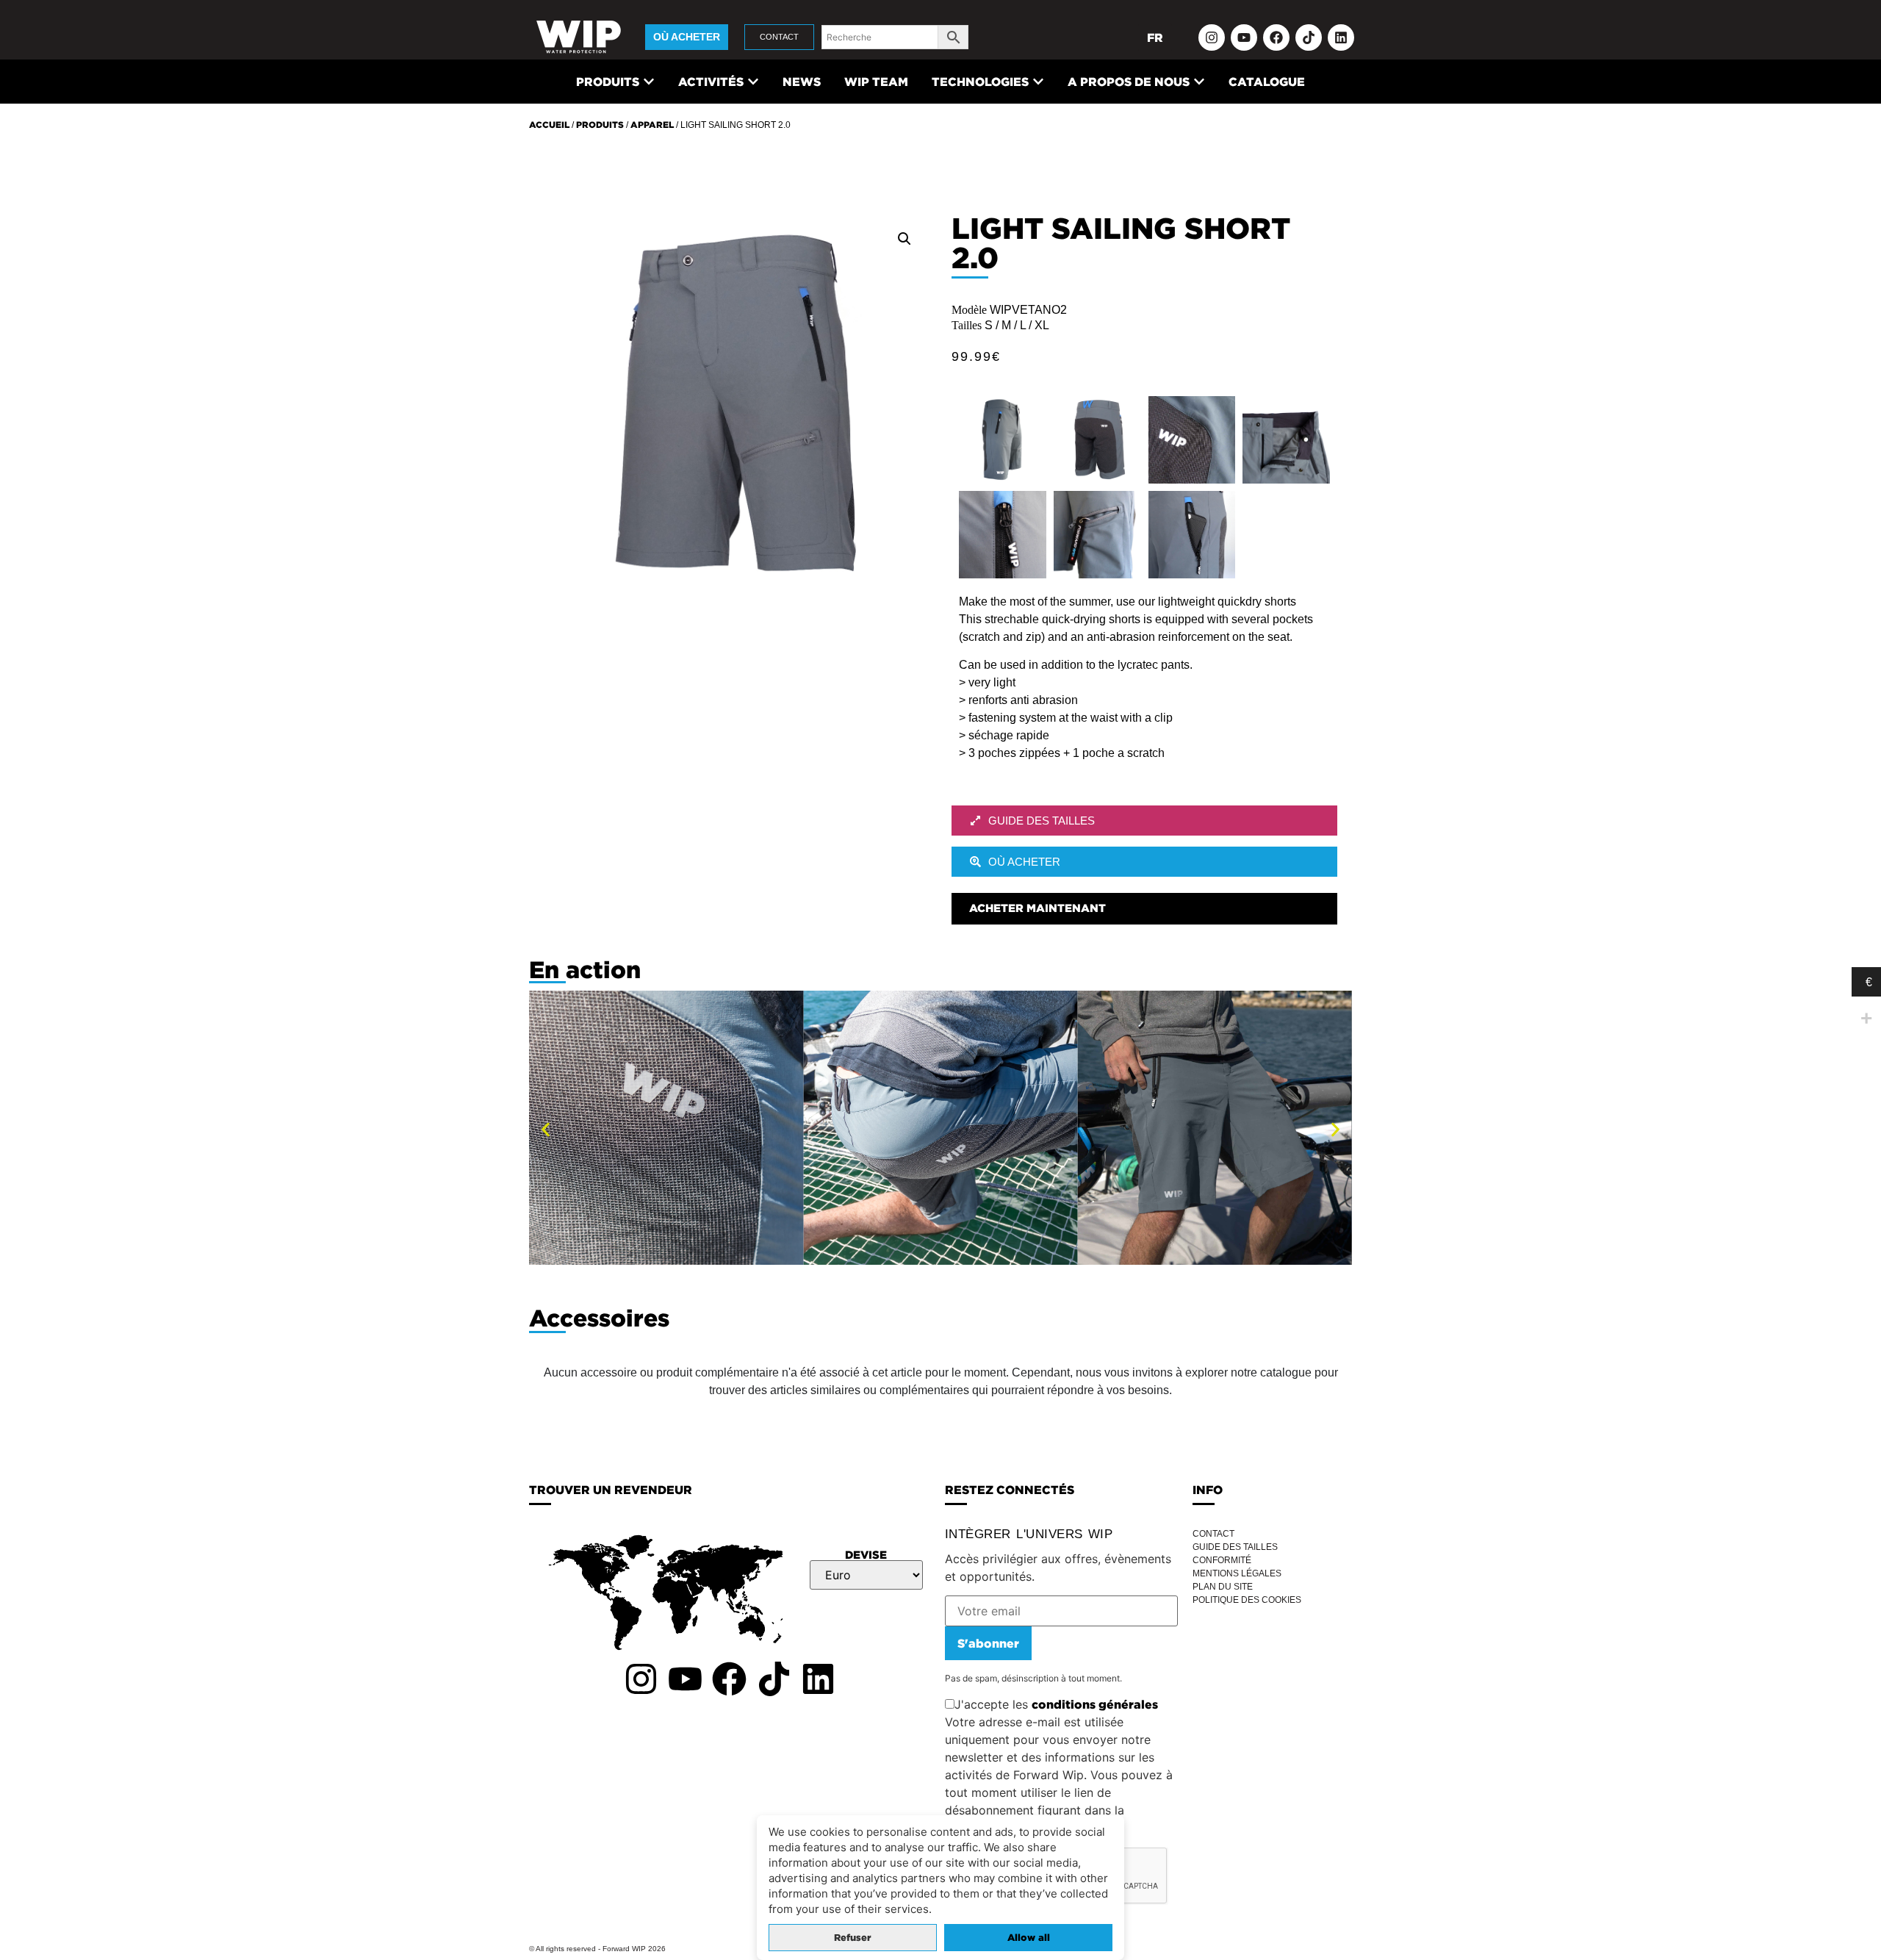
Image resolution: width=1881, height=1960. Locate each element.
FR (1155, 37)
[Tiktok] (1309, 37)
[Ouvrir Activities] (753, 82)
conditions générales (1095, 1704)
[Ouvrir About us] (1199, 82)
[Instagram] (1212, 37)
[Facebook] (1276, 37)
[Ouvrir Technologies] (1038, 82)
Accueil (549, 125)
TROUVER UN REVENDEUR (611, 1490)
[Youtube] (1244, 37)
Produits (600, 125)
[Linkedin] (1341, 37)
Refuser (853, 1938)
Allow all (1029, 1938)
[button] (904, 239)
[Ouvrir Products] (649, 82)
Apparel (652, 125)
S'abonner (988, 1643)
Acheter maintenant (1037, 908)
